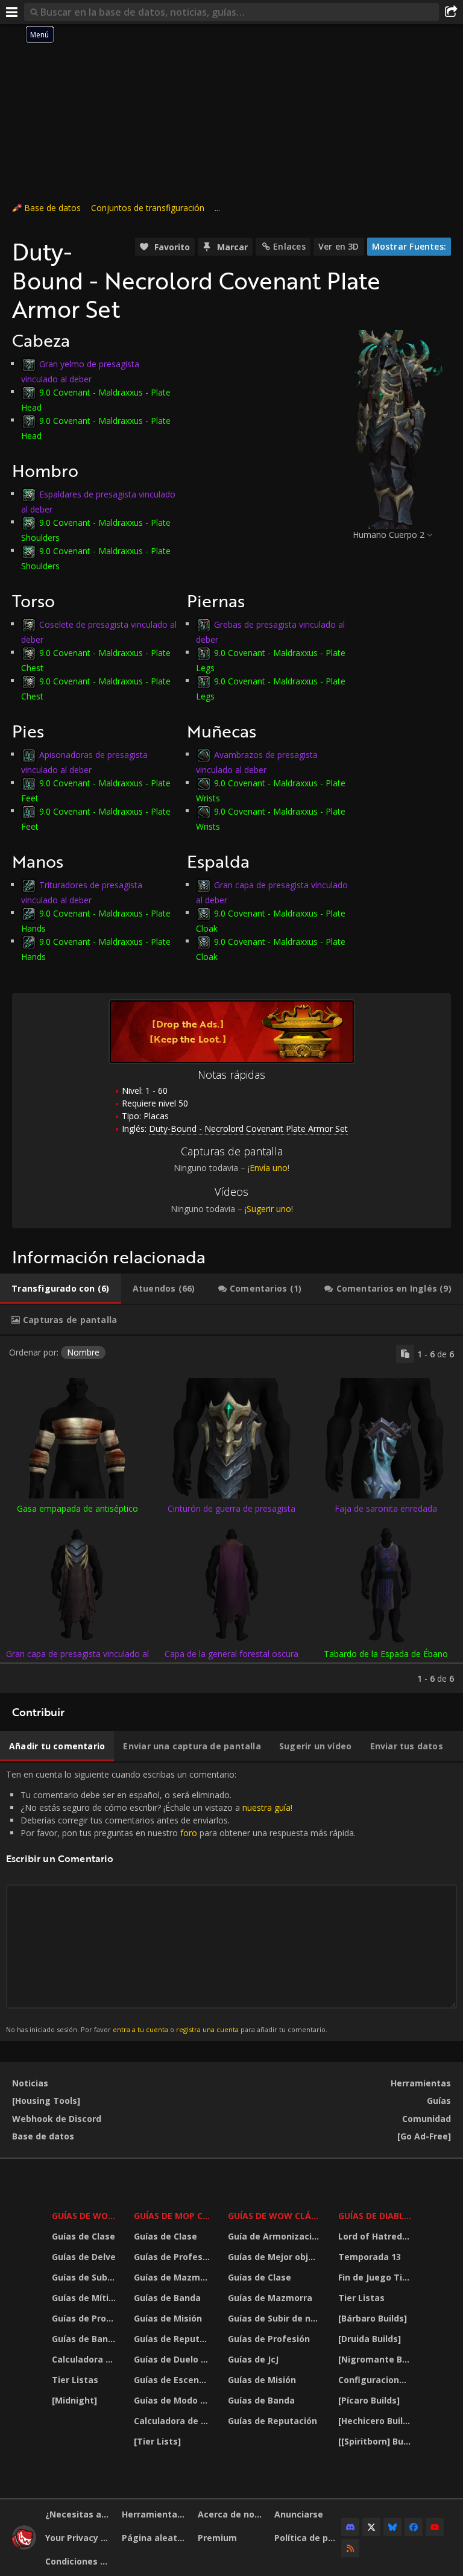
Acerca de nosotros (231, 2514)
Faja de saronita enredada (386, 1508)
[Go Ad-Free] (424, 2136)
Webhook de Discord (57, 2119)
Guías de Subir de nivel (85, 2277)
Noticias (30, 2083)
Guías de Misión (168, 2318)
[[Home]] (24, 2546)
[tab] (61, 1289)
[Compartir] (451, 12)
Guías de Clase (83, 2236)
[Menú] (12, 12)
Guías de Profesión (85, 2318)
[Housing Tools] (46, 2101)
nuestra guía (266, 1807)
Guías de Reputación (174, 2339)
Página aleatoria (156, 2538)
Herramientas (421, 2083)
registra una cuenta (207, 2029)
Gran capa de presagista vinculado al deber (77, 1659)
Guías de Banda (85, 2339)
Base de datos (52, 208)
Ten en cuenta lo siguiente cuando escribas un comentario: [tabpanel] (181, 1901)
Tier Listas (75, 2380)
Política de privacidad (308, 2538)
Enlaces (289, 246)
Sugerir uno (269, 1209)
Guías (439, 2101)
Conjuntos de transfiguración (148, 208)
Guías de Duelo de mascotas (174, 2359)
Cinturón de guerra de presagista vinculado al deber (231, 1514)
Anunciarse (299, 2514)
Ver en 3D (339, 246)
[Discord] (350, 2527)
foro (189, 1833)
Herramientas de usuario (156, 2514)
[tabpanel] (231, 1514)
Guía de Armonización (275, 2236)
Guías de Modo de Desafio (174, 2400)
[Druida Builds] (370, 2339)
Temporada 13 (370, 2257)
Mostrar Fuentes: (409, 246)
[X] (371, 2527)
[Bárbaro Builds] (373, 2318)
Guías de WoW (84, 2216)
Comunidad (427, 2119)
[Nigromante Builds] (376, 2359)
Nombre (83, 1352)
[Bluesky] (392, 2527)
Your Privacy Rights (79, 2538)
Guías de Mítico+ (85, 2298)
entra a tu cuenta (140, 2029)
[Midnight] (74, 2400)
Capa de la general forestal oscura (231, 1654)
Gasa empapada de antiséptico (77, 1508)
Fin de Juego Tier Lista (376, 2277)
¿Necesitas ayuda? (79, 2514)
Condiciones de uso (79, 2561)
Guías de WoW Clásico (276, 2216)
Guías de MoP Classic (174, 2216)
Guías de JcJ (253, 2359)
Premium (217, 2538)
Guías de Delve (84, 2257)
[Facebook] (414, 2527)
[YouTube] (435, 2527)
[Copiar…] (405, 1354)
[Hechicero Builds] (376, 2421)
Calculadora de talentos (85, 2359)
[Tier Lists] (157, 2441)
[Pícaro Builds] (369, 2400)
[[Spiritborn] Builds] (376, 2441)
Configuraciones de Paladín (376, 2380)
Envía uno (269, 1168)
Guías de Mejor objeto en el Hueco (276, 2257)
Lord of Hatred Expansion (376, 2236)
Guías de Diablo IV (376, 2216)
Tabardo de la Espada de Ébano (386, 1654)
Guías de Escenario (174, 2380)
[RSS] (350, 2548)
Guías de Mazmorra (174, 2277)
